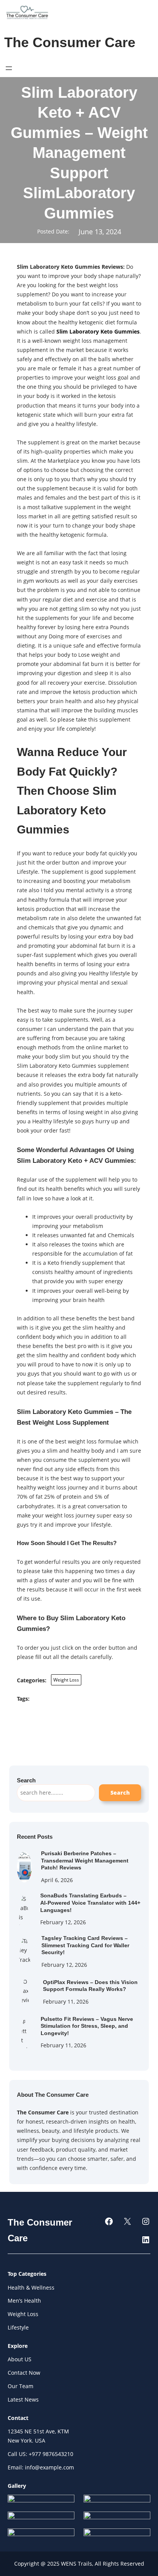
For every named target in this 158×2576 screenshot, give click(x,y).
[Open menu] (9, 68)
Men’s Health (24, 2301)
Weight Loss (66, 1680)
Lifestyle (18, 2327)
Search (120, 1793)
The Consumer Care (70, 43)
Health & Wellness (31, 2287)
